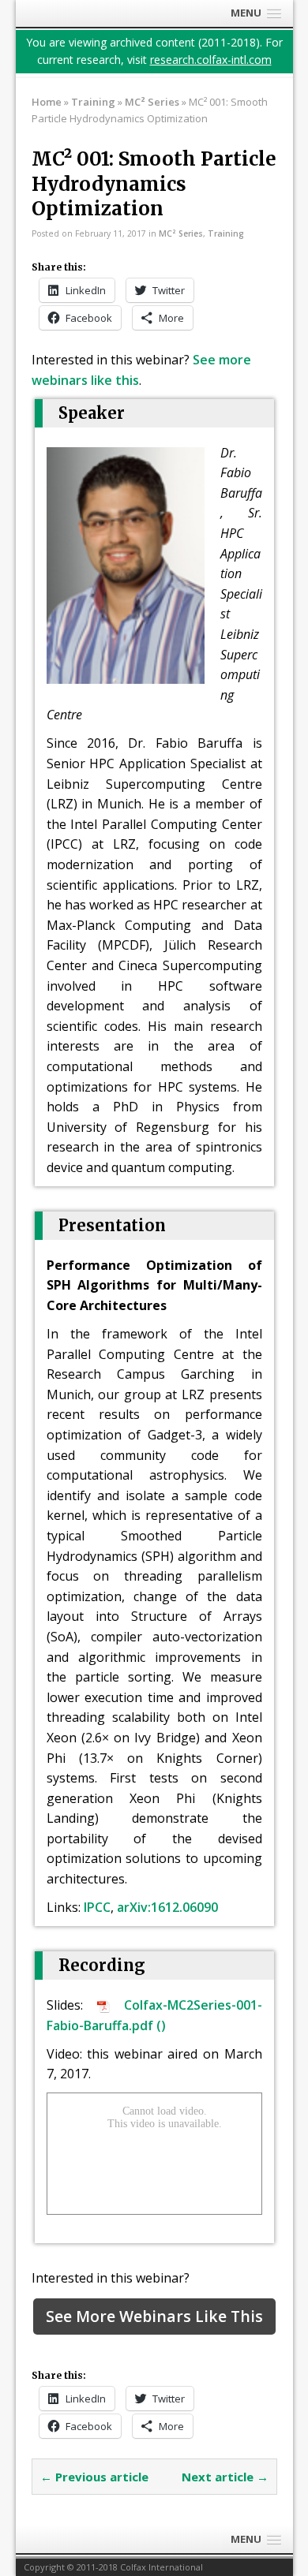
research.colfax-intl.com (211, 60)
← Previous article (94, 2477)
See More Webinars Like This (154, 2316)
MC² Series (181, 233)
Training (93, 102)
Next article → (225, 2477)
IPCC (97, 1907)
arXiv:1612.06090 (167, 1907)
